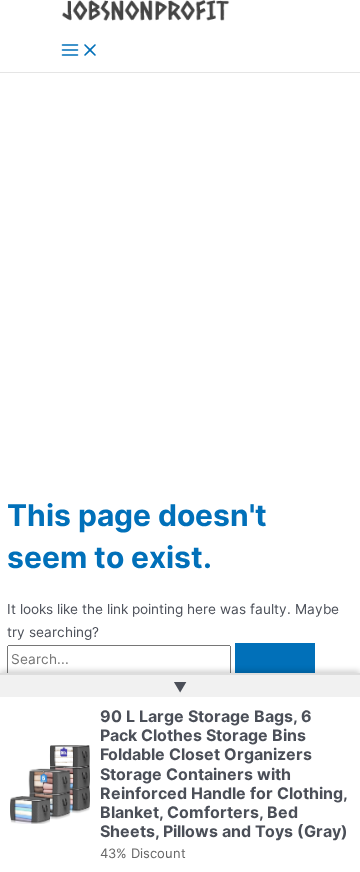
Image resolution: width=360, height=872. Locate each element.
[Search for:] (161, 659)
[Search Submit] (275, 660)
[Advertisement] (180, 263)
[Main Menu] (80, 51)
